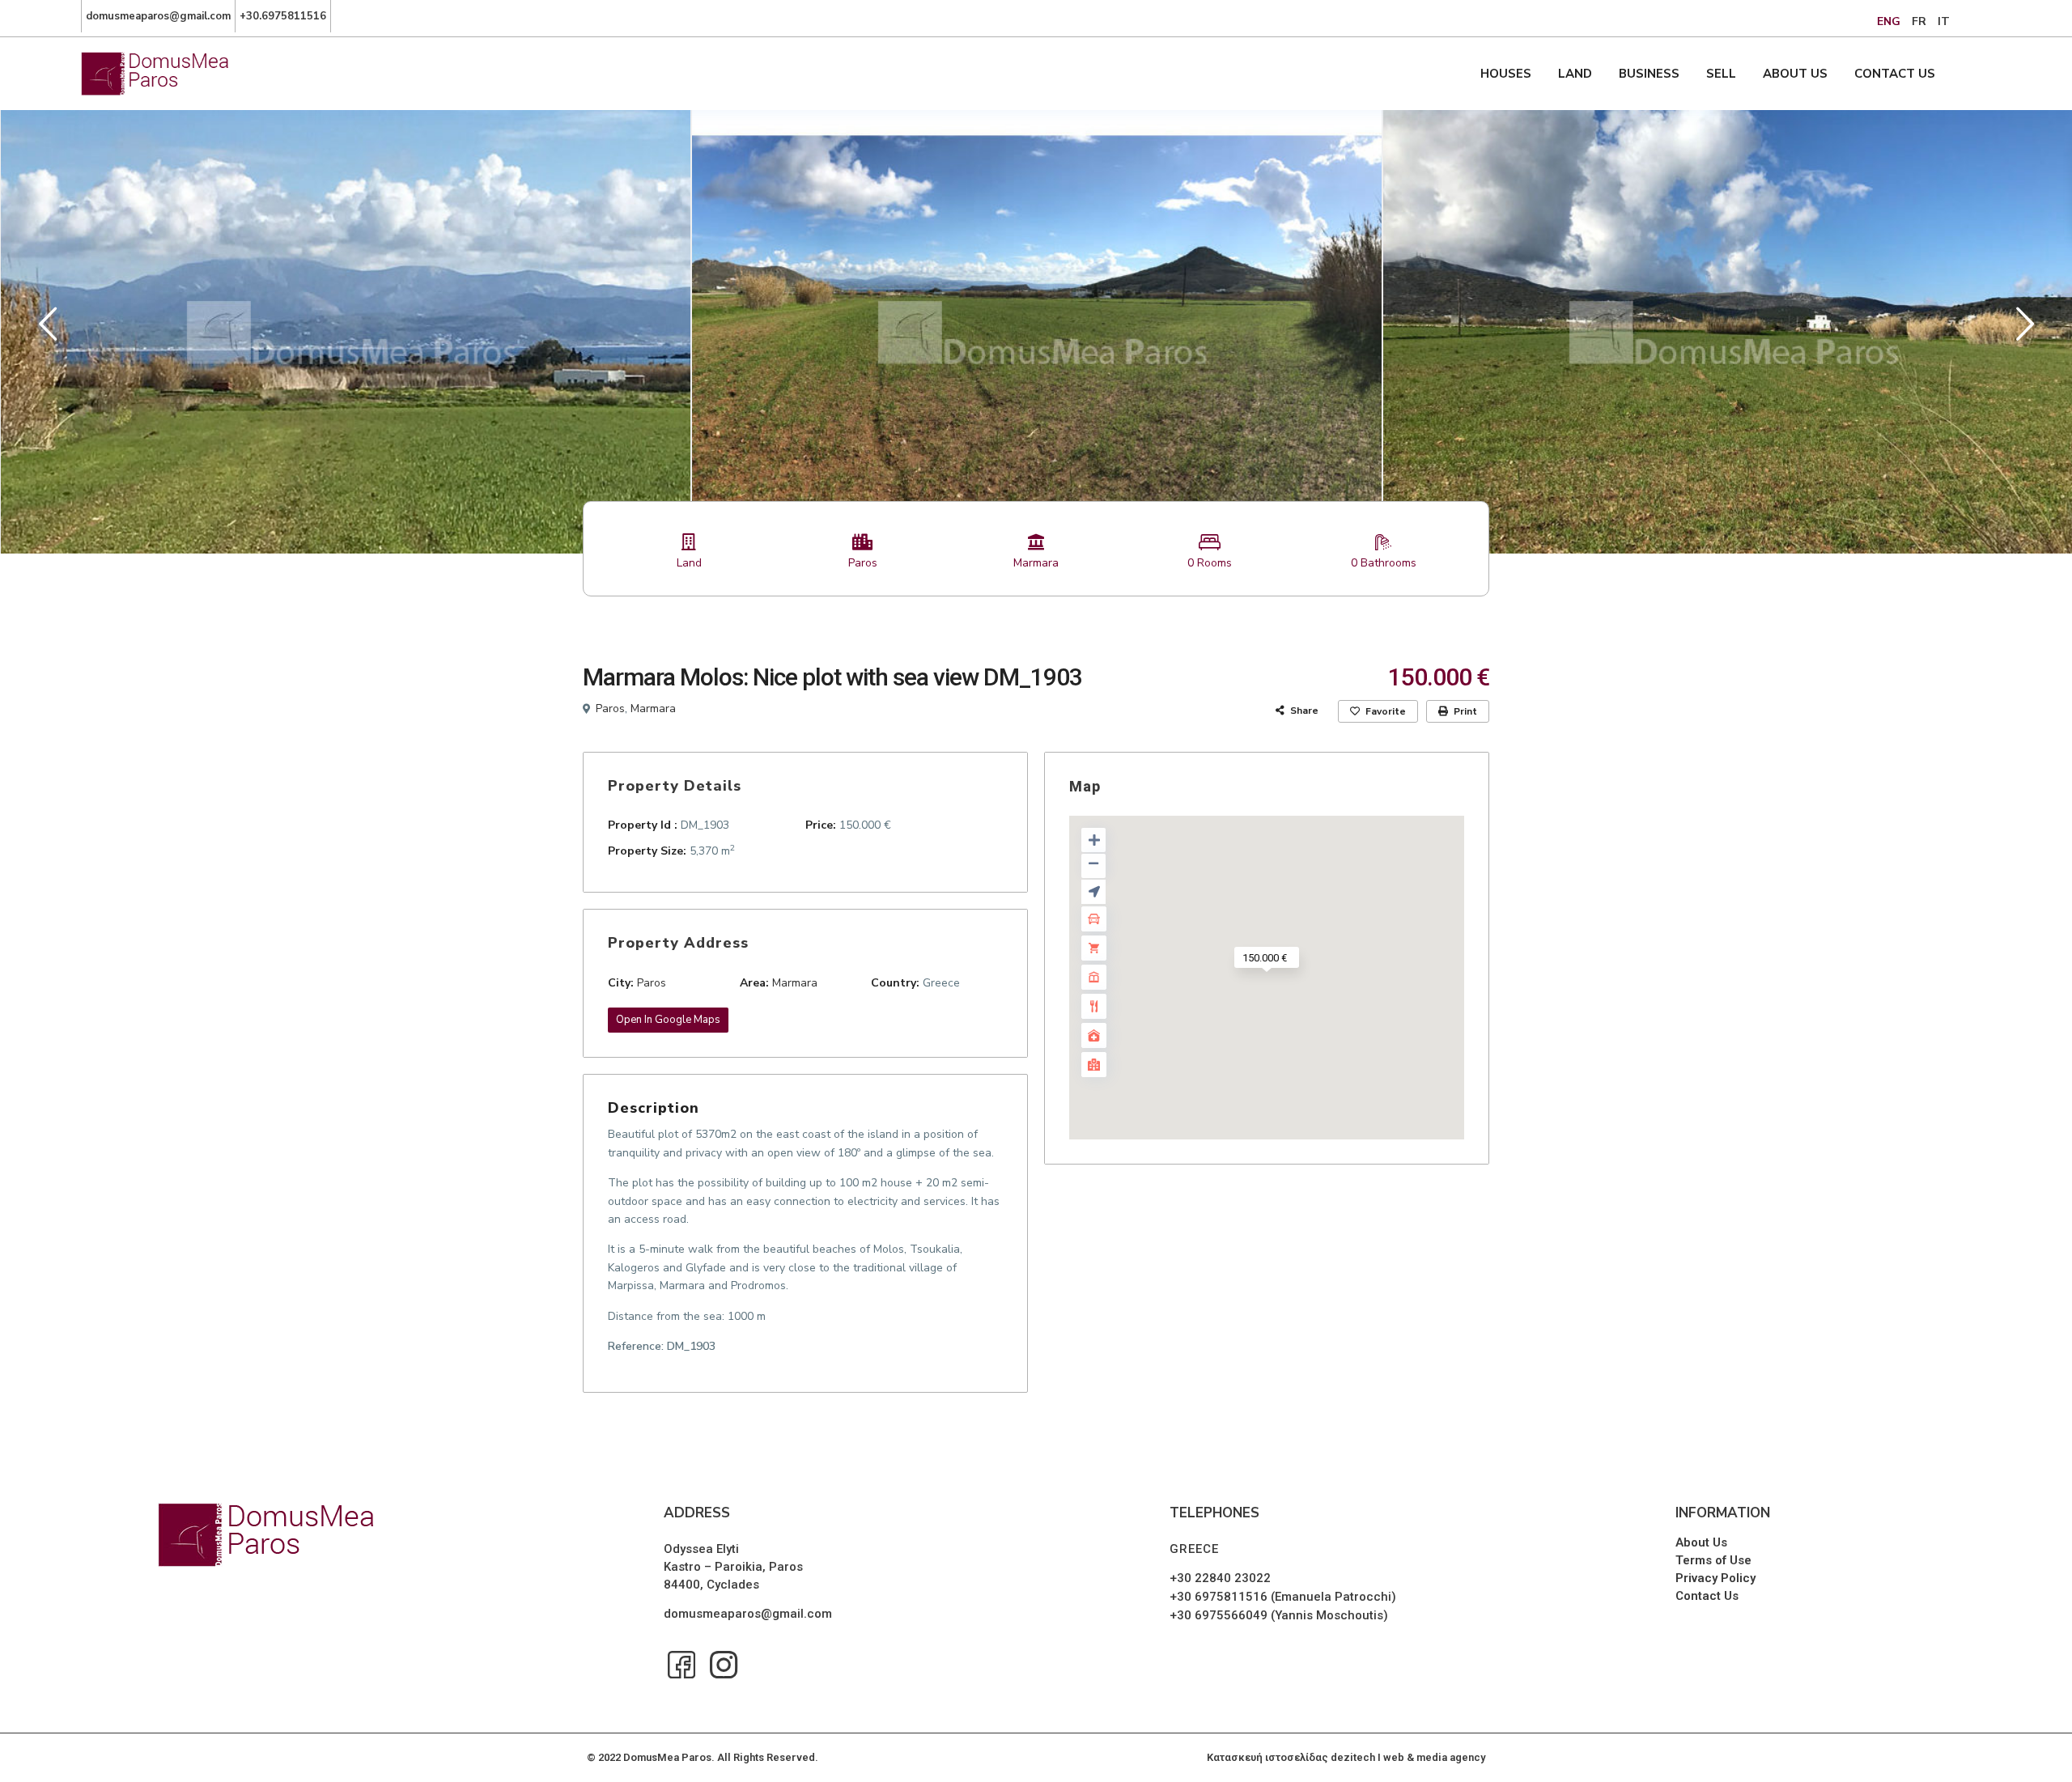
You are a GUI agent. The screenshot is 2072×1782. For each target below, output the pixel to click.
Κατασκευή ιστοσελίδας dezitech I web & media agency (1346, 1757)
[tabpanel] (346, 331)
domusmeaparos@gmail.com (748, 1614)
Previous (44, 331)
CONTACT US (1895, 74)
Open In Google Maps (668, 1020)
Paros (863, 563)
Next (2021, 331)
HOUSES (1506, 74)
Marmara (1036, 563)
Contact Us (1707, 1596)
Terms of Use (1713, 1560)
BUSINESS (1649, 74)
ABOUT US (1795, 74)
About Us (1701, 1542)
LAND (1575, 74)
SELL (1721, 74)
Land (689, 563)
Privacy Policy (1715, 1578)
